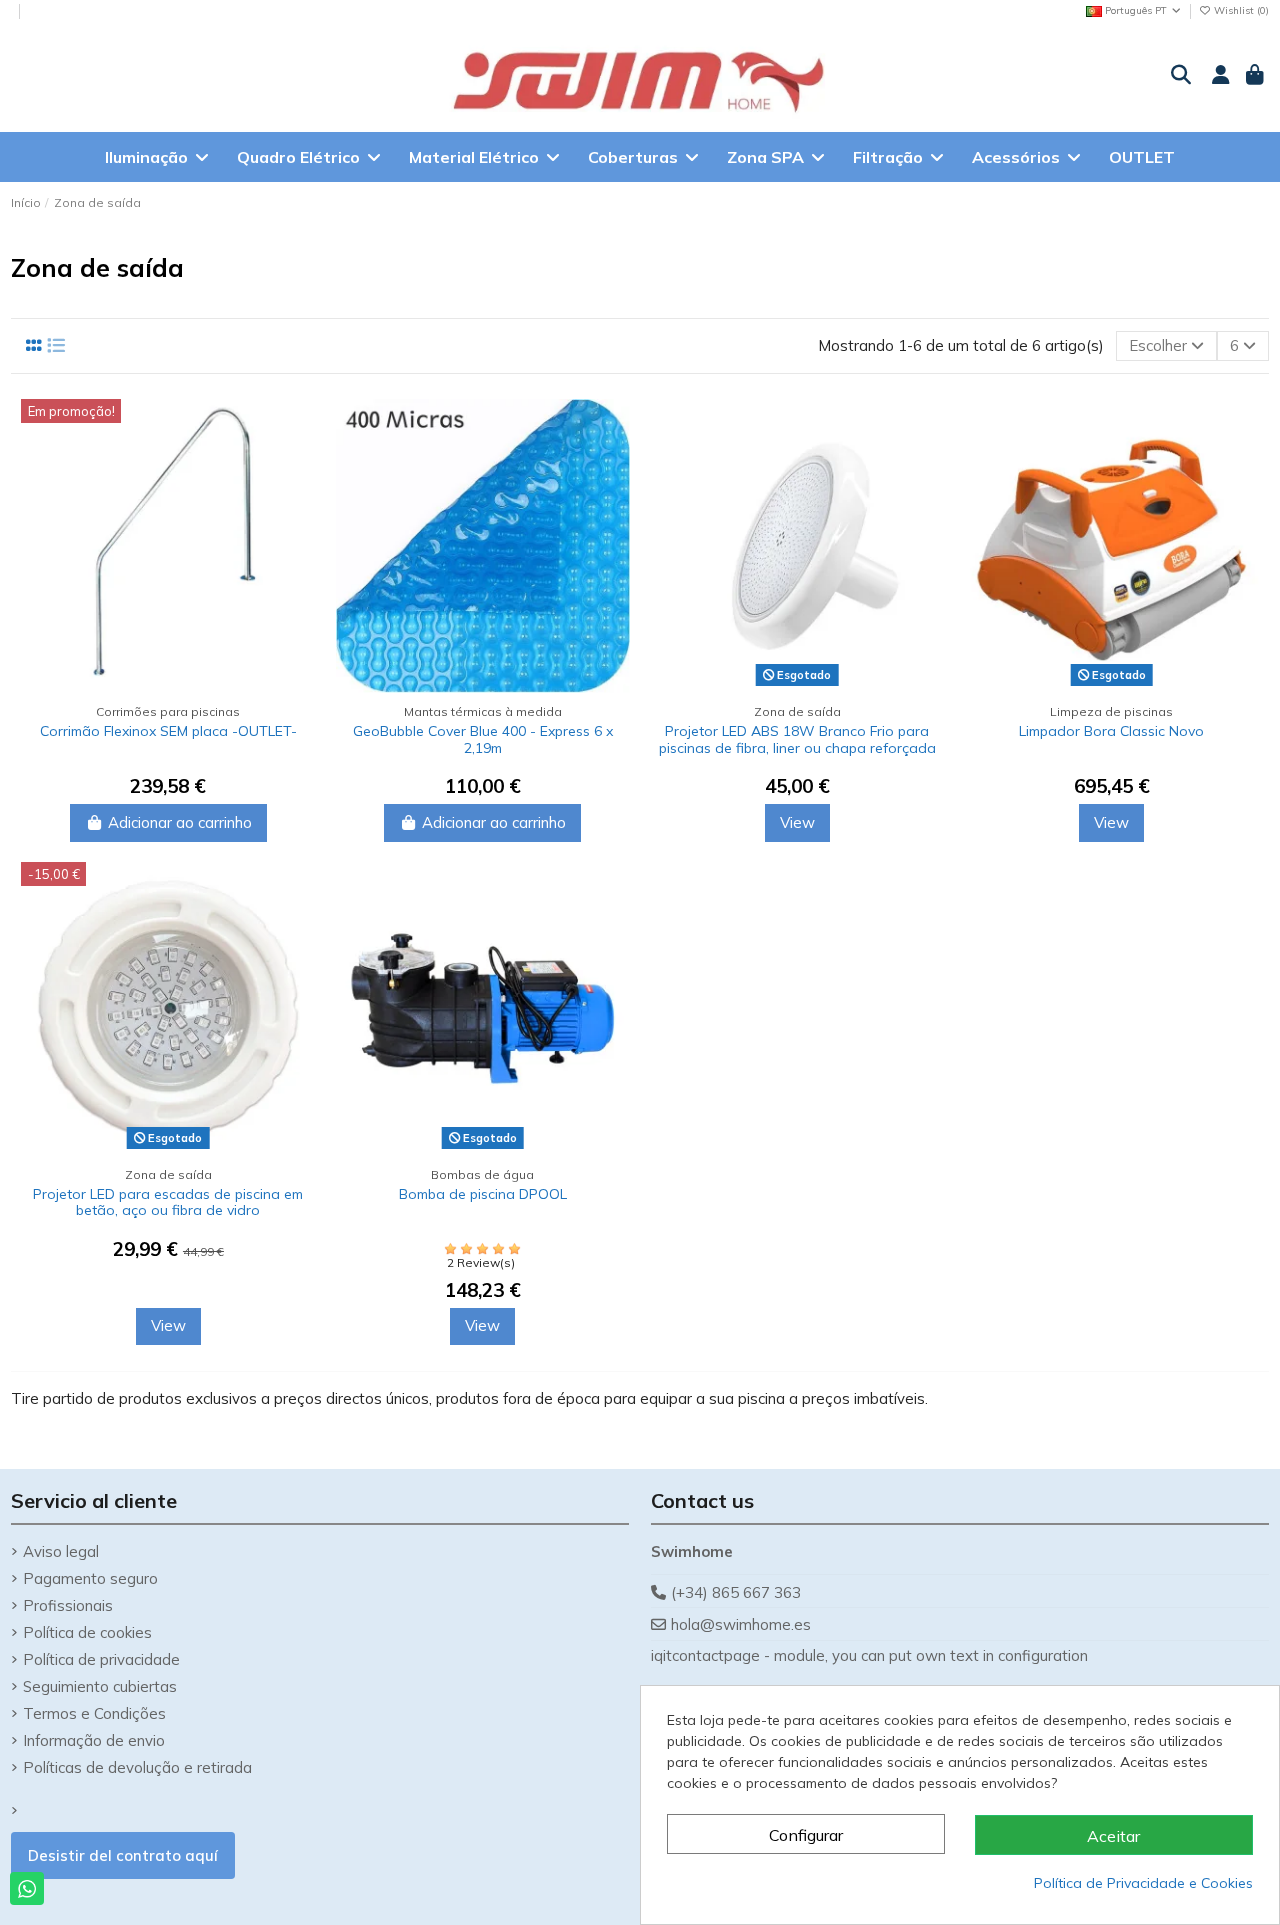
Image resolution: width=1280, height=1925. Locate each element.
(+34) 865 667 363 (736, 1592)
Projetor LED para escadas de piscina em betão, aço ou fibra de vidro (168, 1202)
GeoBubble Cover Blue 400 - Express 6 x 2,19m (483, 739)
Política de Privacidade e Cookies (1143, 1883)
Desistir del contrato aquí (123, 1855)
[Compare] (299, 430)
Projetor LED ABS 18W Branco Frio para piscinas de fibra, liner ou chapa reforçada (797, 739)
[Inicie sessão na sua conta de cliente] (1218, 76)
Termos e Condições (94, 1713)
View (797, 822)
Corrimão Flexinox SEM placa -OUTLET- (168, 731)
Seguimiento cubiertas (100, 1686)
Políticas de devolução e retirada (137, 1767)
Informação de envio (94, 1740)
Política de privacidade (101, 1659)
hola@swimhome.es (741, 1624)
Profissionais (68, 1605)
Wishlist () (1240, 10)
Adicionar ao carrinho (180, 822)
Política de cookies (87, 1632)
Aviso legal (61, 1551)
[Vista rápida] (299, 502)
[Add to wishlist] (299, 466)
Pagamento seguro (90, 1578)
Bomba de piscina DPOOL (483, 1194)
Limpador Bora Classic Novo (1111, 731)
